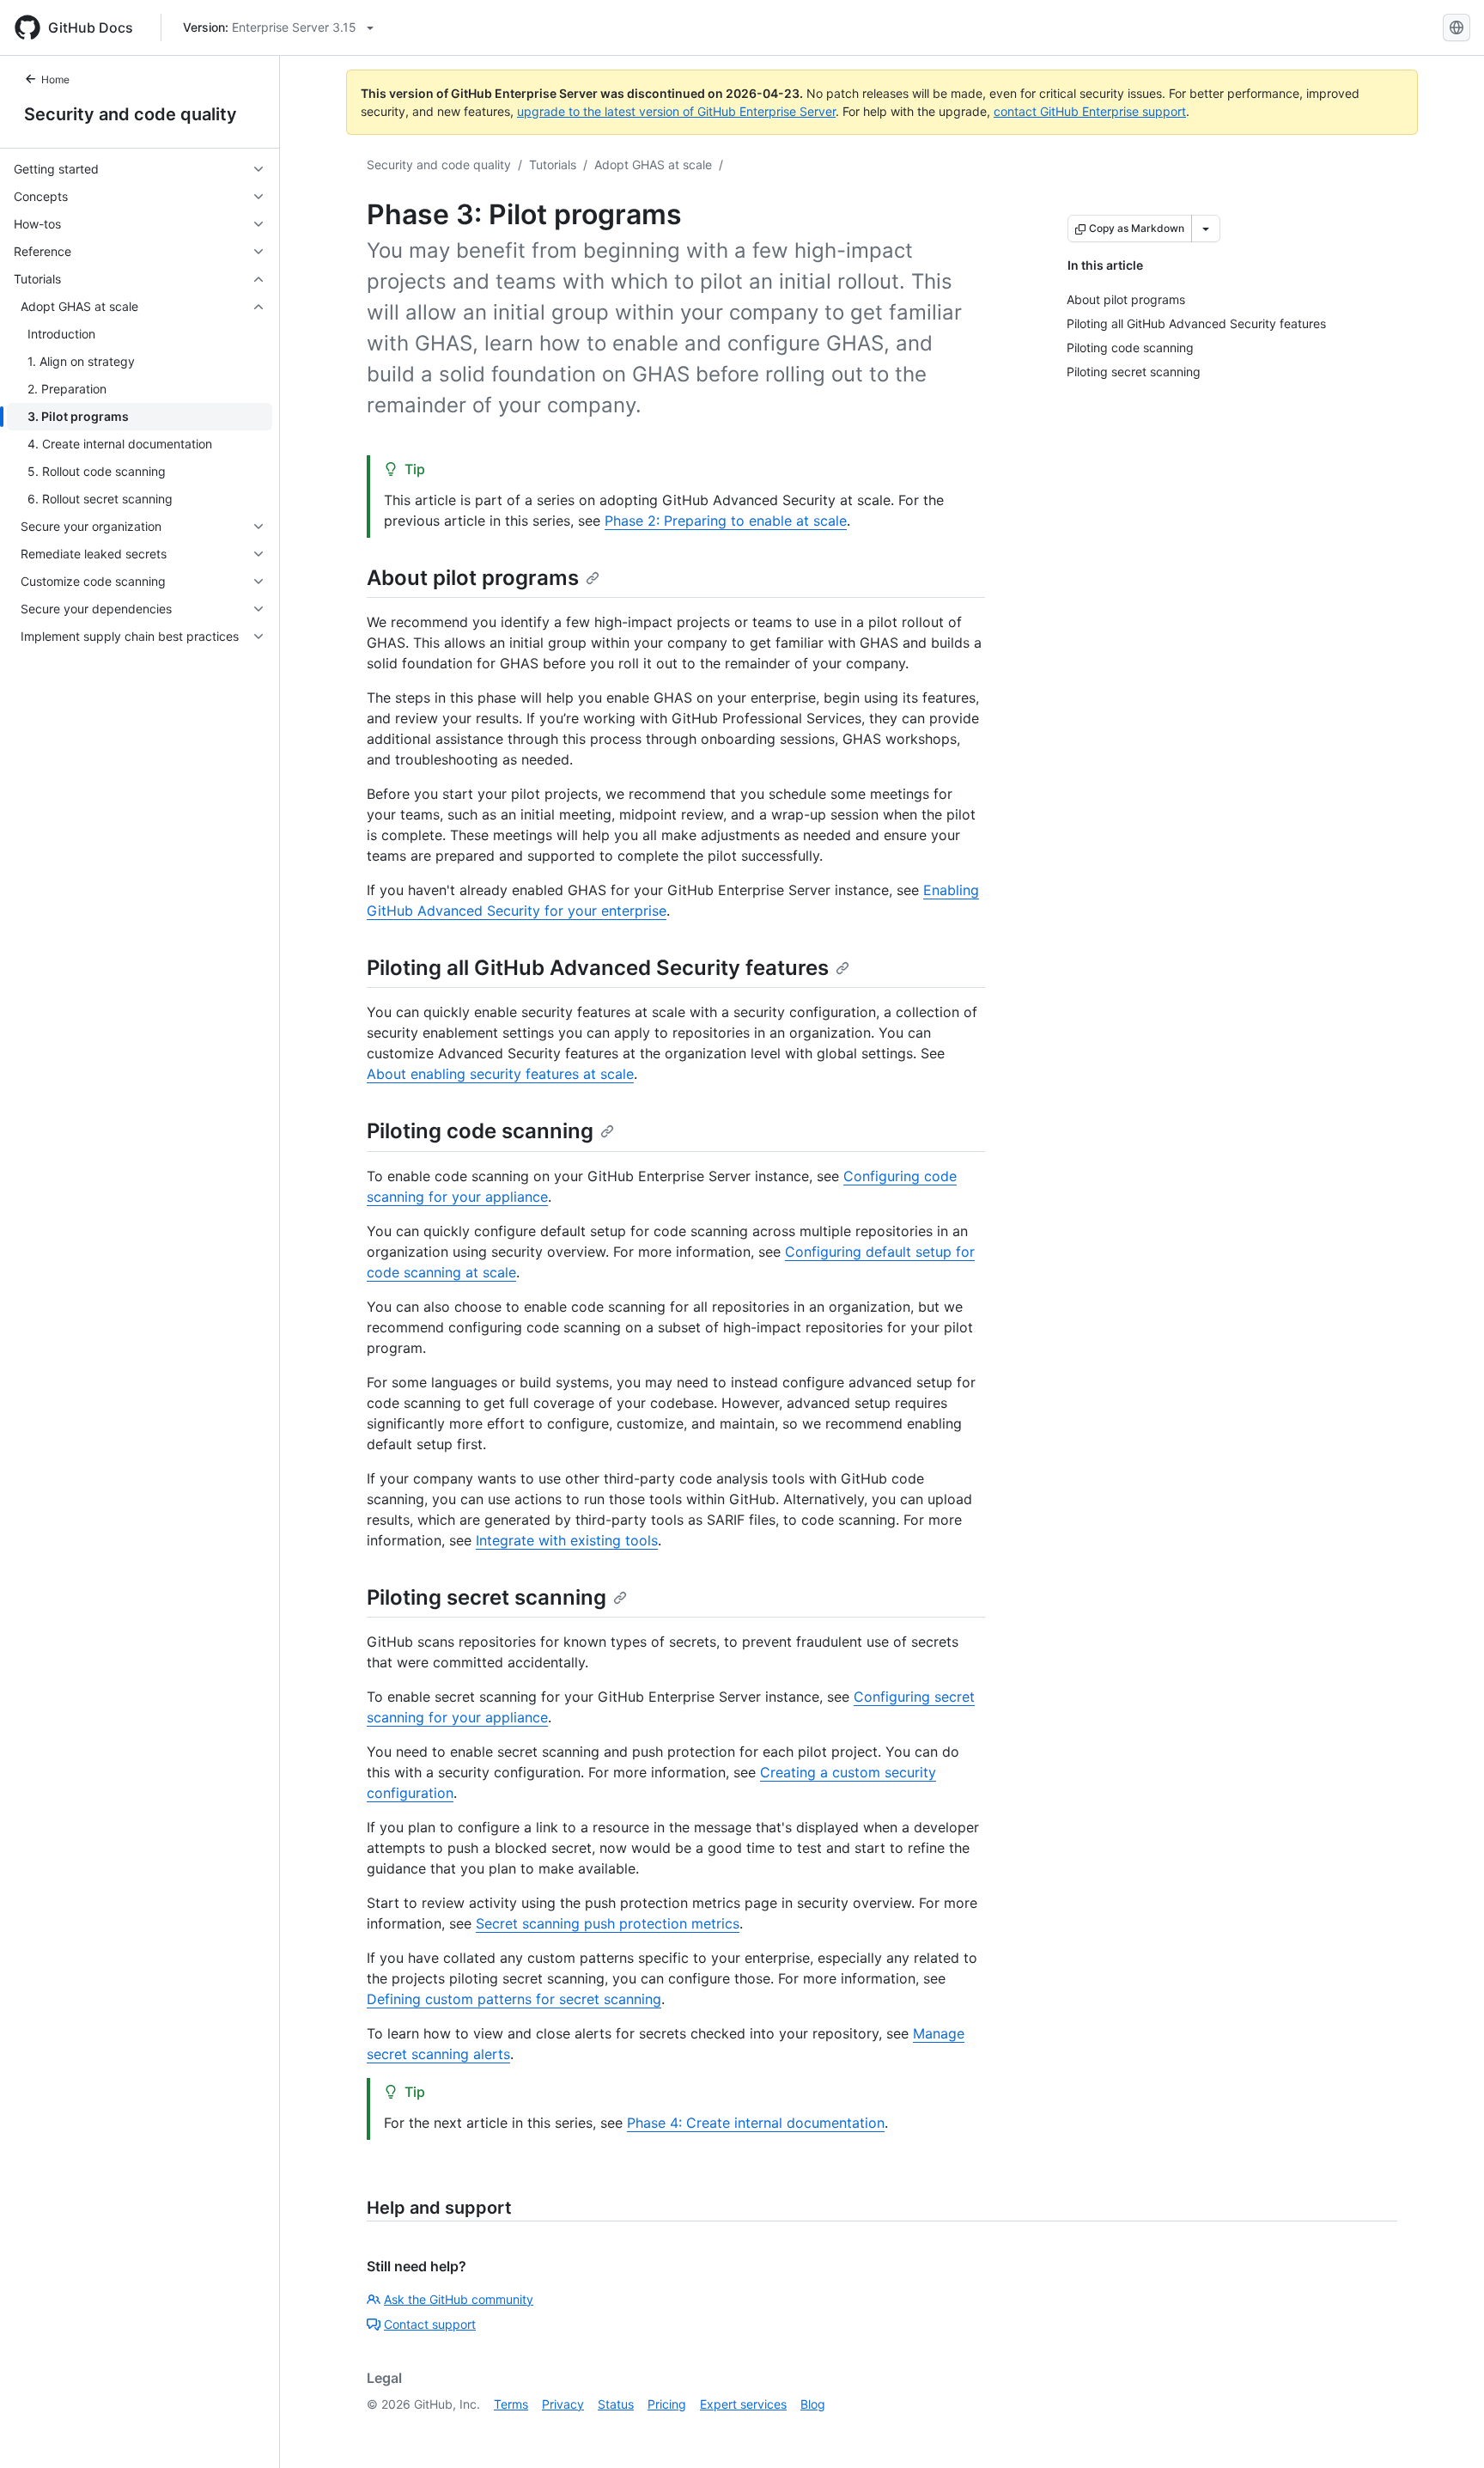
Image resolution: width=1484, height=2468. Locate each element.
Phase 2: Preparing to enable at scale (726, 521)
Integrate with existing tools (567, 1540)
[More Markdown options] (1206, 229)
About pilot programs (473, 578)
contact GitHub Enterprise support (1090, 111)
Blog (813, 2404)
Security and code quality (131, 114)
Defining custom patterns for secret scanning (514, 1999)
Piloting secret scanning (487, 1597)
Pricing (667, 2404)
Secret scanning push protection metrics (608, 1923)
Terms (511, 2404)
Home (55, 79)
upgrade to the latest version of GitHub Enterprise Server (676, 111)
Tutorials (553, 165)
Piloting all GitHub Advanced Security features (598, 968)
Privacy (563, 2404)
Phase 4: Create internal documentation (756, 2123)
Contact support (430, 2324)
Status (616, 2404)
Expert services (743, 2404)
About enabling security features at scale (500, 1074)
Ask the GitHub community (459, 2299)
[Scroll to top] (1446, 2430)
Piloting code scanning (480, 1131)
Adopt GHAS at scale (653, 165)
